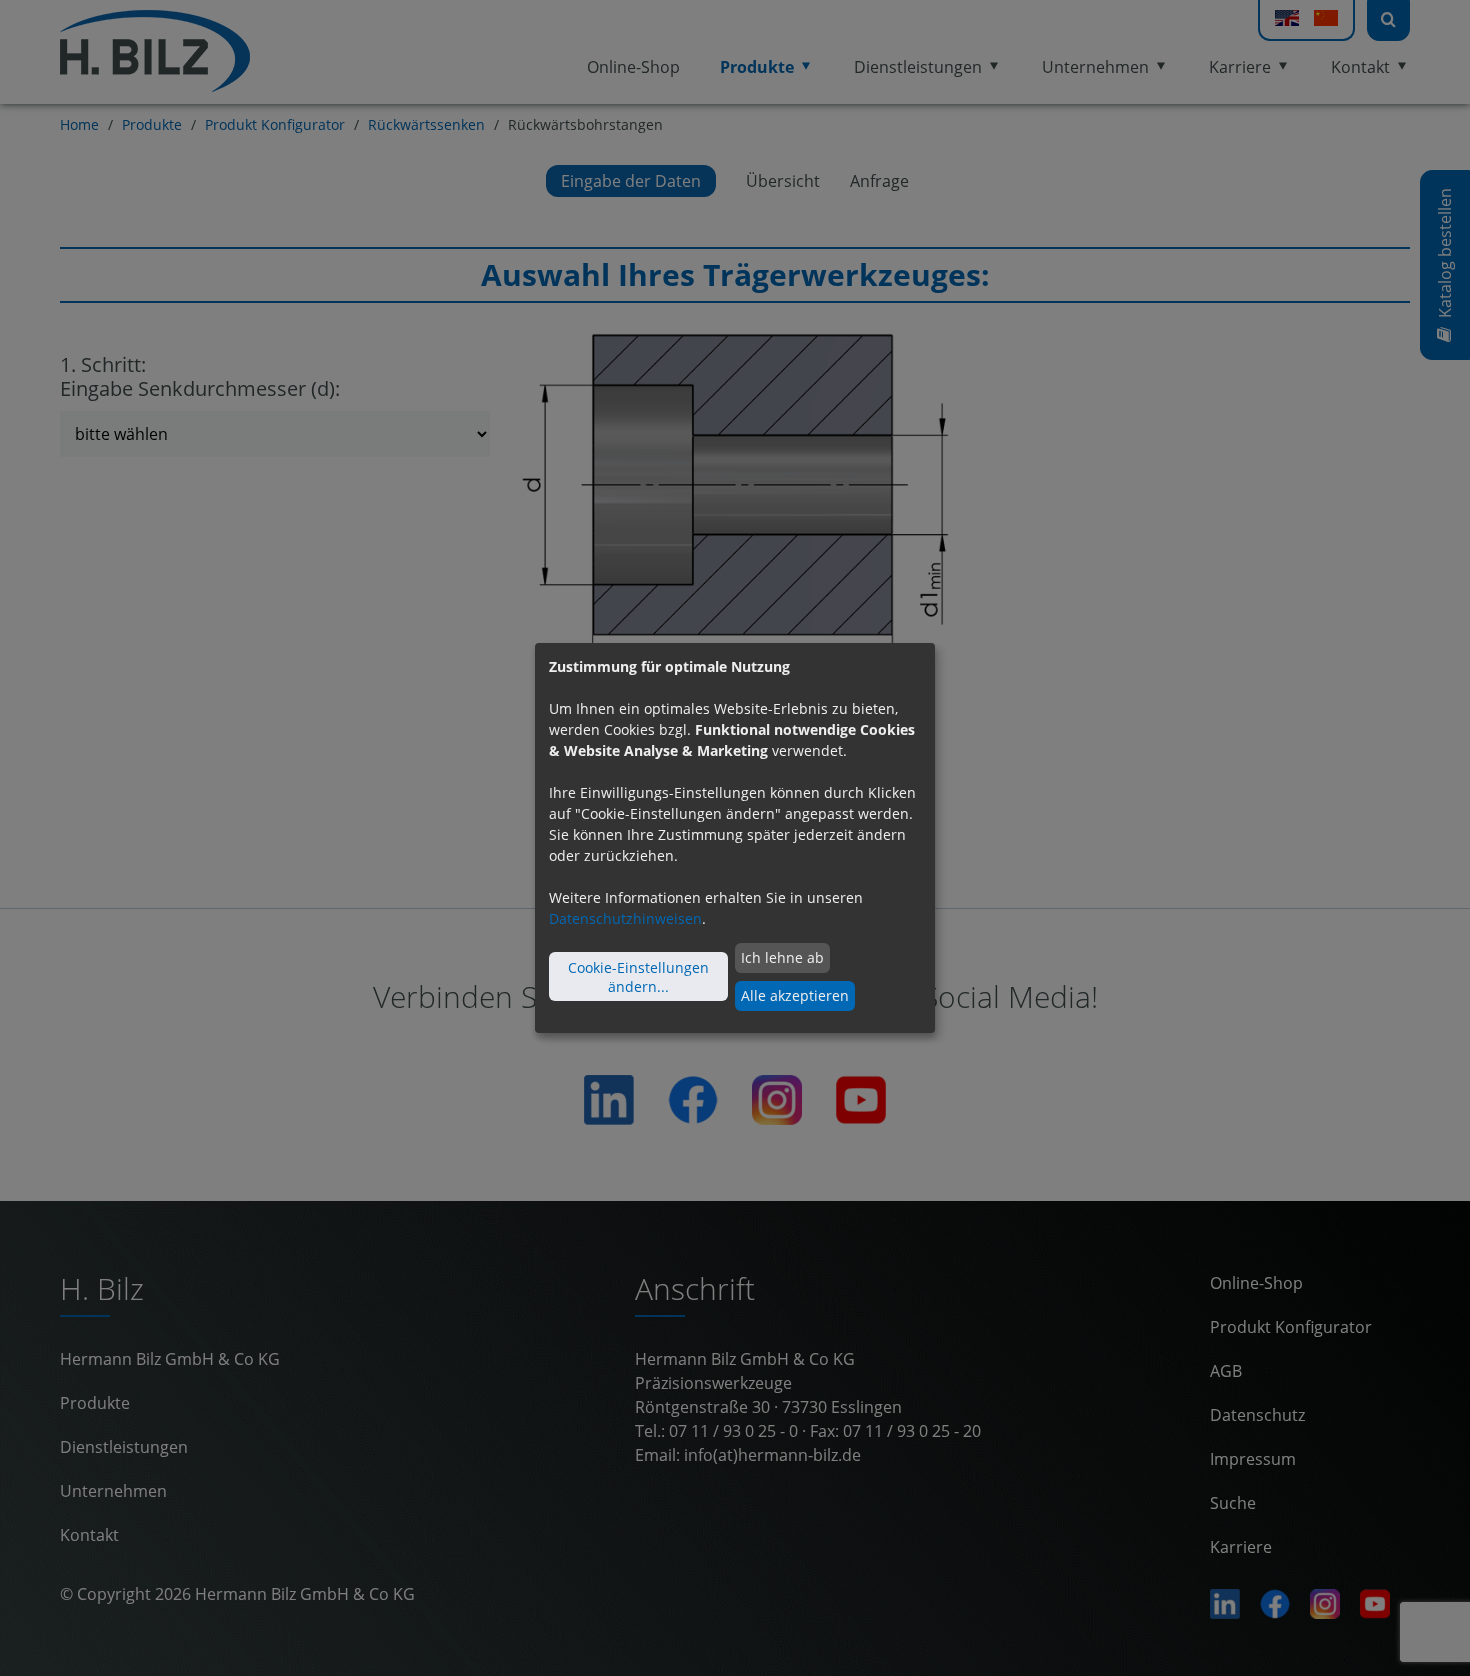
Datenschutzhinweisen (625, 918)
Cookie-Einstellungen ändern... (638, 977)
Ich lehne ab (782, 957)
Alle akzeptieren (795, 995)
